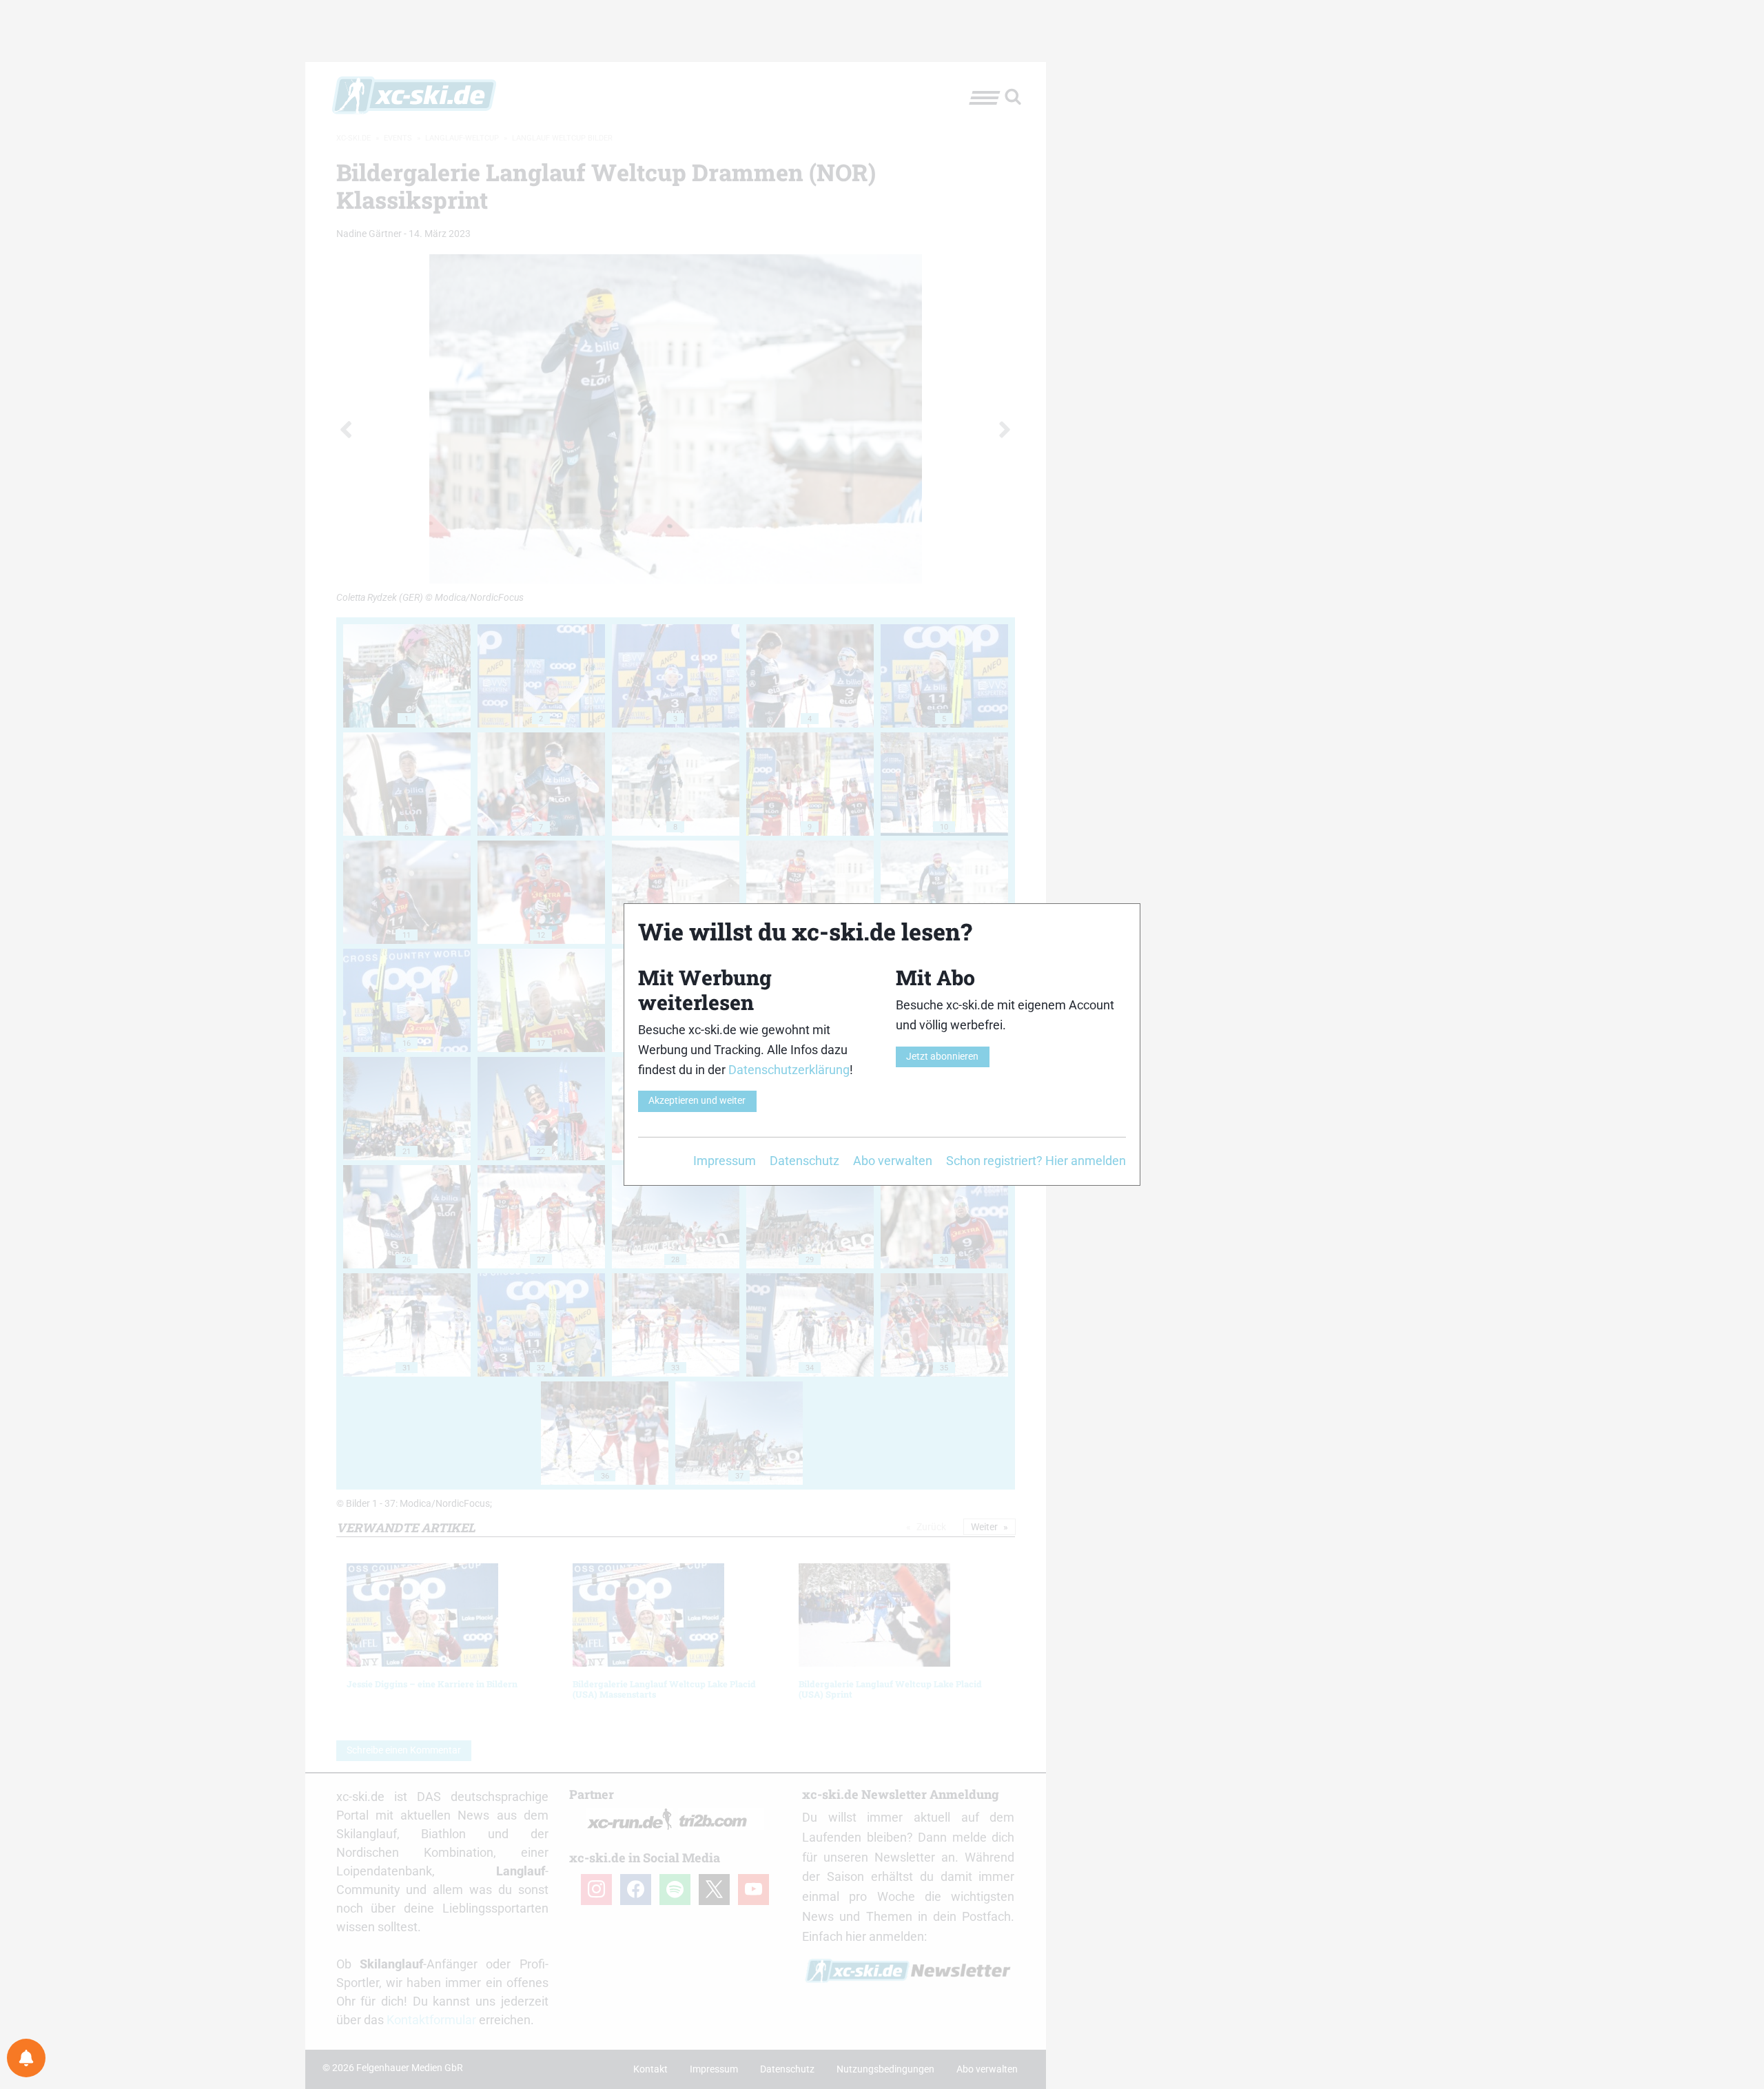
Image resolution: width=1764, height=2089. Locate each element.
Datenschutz (804, 1161)
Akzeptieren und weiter (697, 1101)
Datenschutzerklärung (789, 1070)
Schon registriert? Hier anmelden (1036, 1161)
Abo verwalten (893, 1161)
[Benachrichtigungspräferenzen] (26, 2058)
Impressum (725, 1161)
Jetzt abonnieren (942, 1057)
